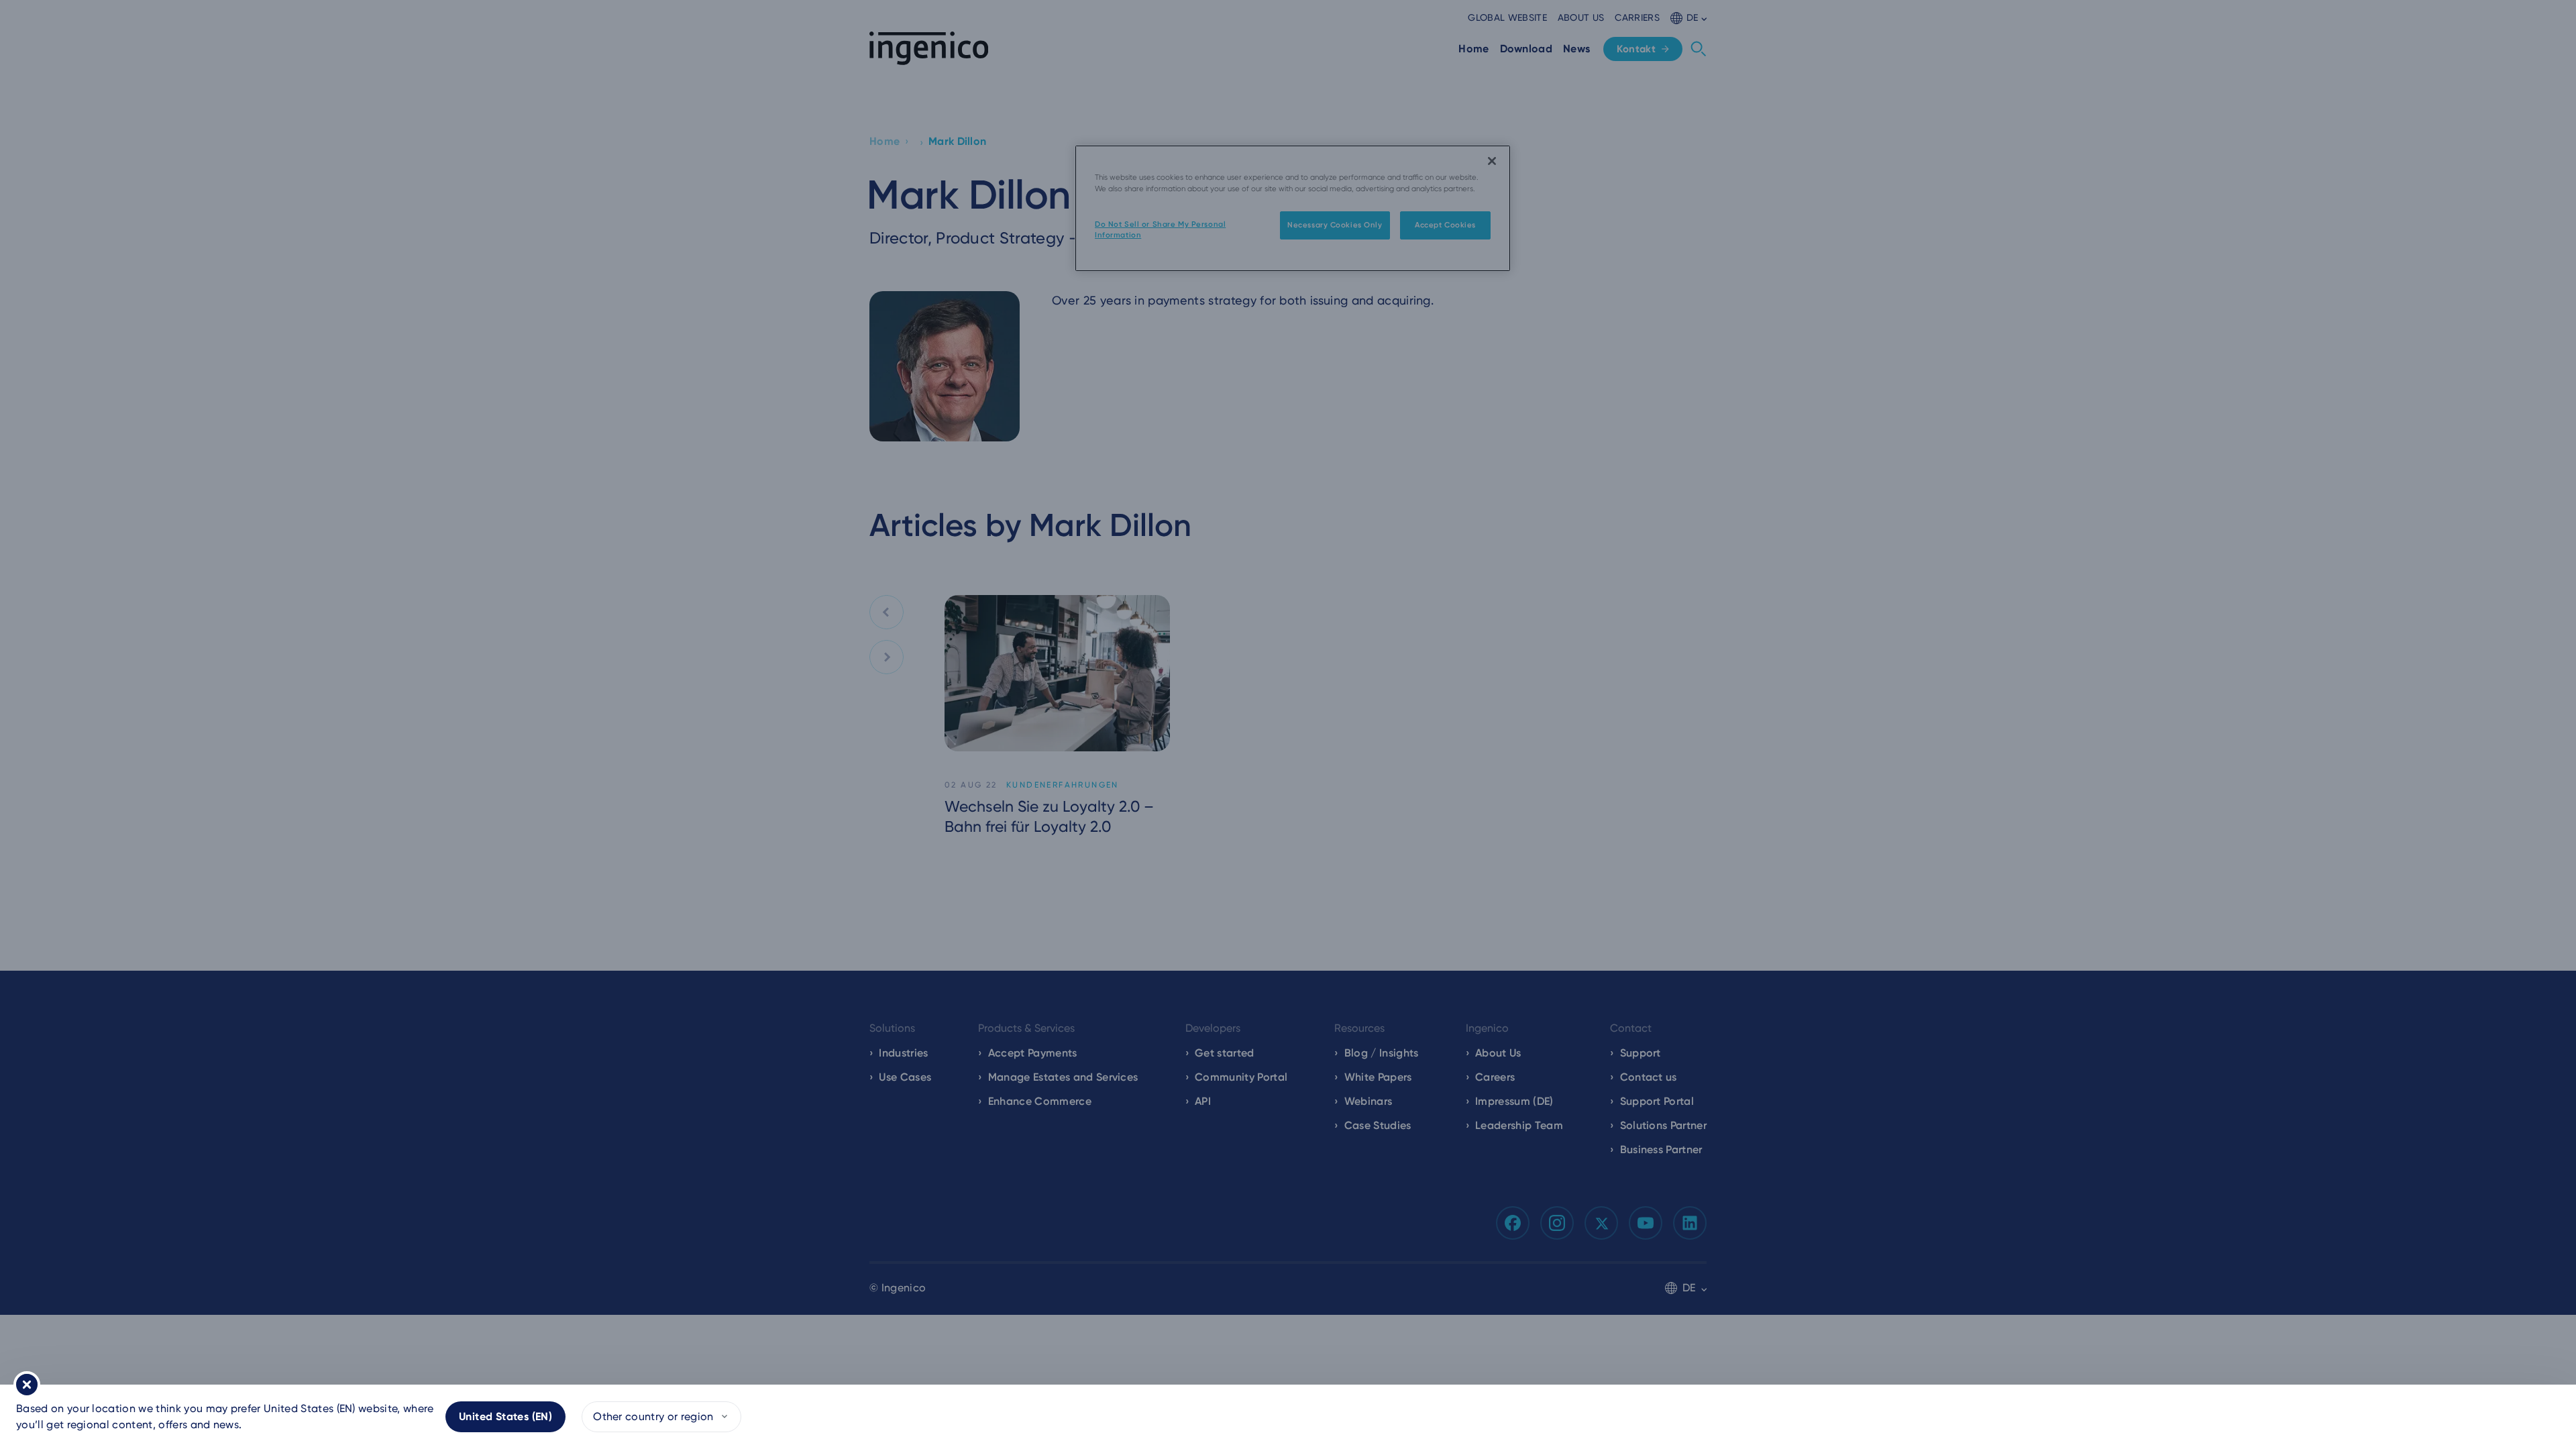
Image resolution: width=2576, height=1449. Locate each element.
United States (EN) (505, 1416)
